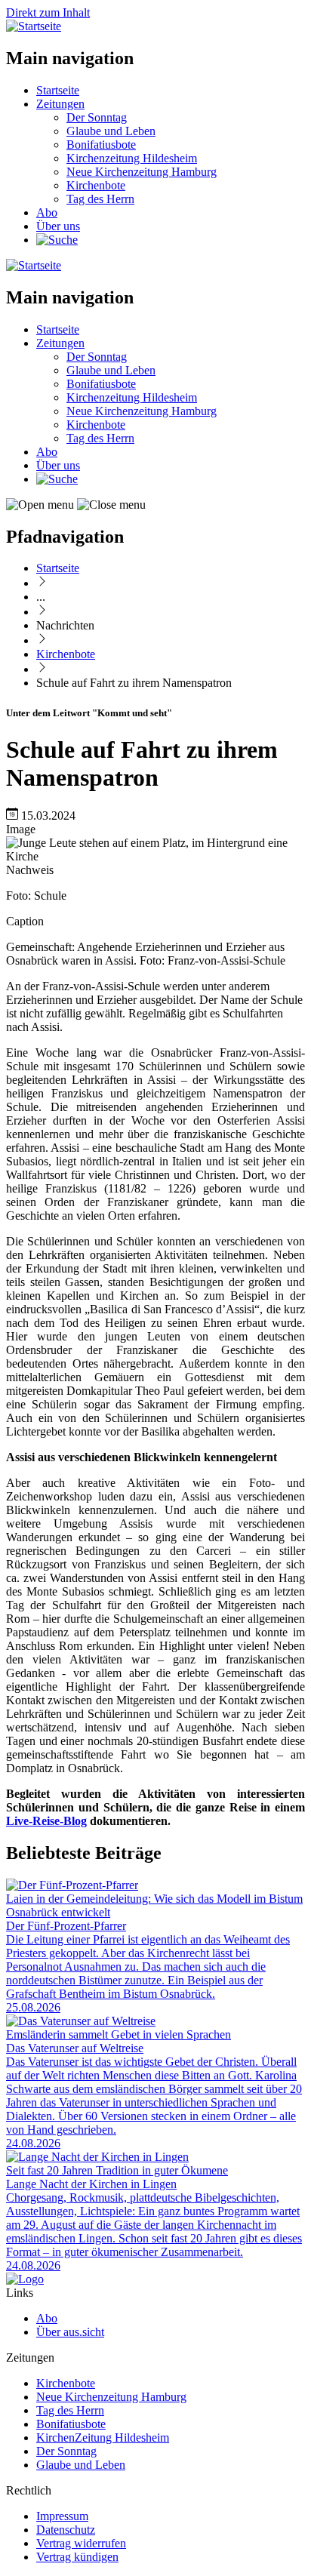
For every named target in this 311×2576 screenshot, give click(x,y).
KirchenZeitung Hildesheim (103, 2438)
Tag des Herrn (100, 199)
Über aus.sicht (70, 2332)
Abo (47, 212)
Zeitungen (60, 104)
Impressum (62, 2516)
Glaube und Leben (111, 131)
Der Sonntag (97, 117)
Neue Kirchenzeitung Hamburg (142, 172)
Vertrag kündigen (77, 2557)
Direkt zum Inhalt (48, 12)
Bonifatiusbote (101, 145)
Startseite (58, 90)
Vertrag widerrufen (81, 2543)
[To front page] (25, 2279)
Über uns (58, 226)
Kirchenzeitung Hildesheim (132, 158)
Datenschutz (66, 2530)
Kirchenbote (96, 185)
